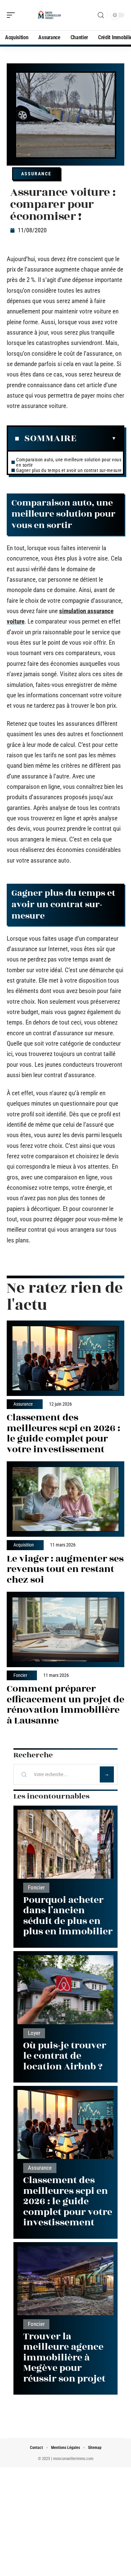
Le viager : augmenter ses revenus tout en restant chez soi (65, 1569)
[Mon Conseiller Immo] (48, 15)
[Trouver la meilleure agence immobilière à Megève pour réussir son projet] (65, 2281)
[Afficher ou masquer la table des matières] (96, 438)
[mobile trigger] (12, 15)
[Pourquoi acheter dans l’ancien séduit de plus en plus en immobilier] (65, 1844)
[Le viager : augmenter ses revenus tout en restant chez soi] (65, 1499)
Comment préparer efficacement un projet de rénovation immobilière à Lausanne (65, 1705)
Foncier (20, 1676)
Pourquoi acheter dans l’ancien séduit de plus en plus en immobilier (68, 1916)
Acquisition (24, 1545)
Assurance (36, 174)
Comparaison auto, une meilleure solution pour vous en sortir (69, 462)
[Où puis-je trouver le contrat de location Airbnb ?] (65, 1990)
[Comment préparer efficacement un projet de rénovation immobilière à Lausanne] (65, 1629)
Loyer (34, 2033)
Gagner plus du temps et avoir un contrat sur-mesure (69, 470)
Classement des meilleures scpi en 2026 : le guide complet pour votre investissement (63, 1433)
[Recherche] (101, 15)
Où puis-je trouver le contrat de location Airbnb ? (65, 2056)
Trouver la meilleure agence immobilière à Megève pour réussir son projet (64, 2358)
